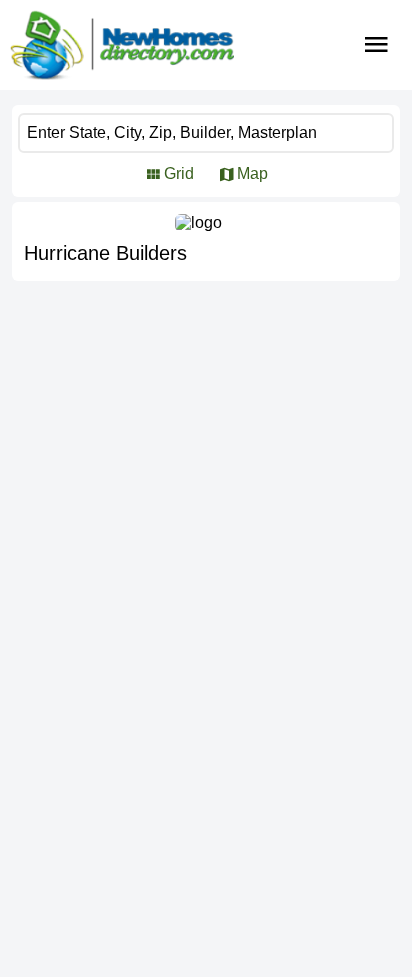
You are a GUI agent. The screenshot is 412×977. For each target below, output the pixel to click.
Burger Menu (376, 45)
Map (252, 173)
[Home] (122, 45)
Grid (179, 173)
